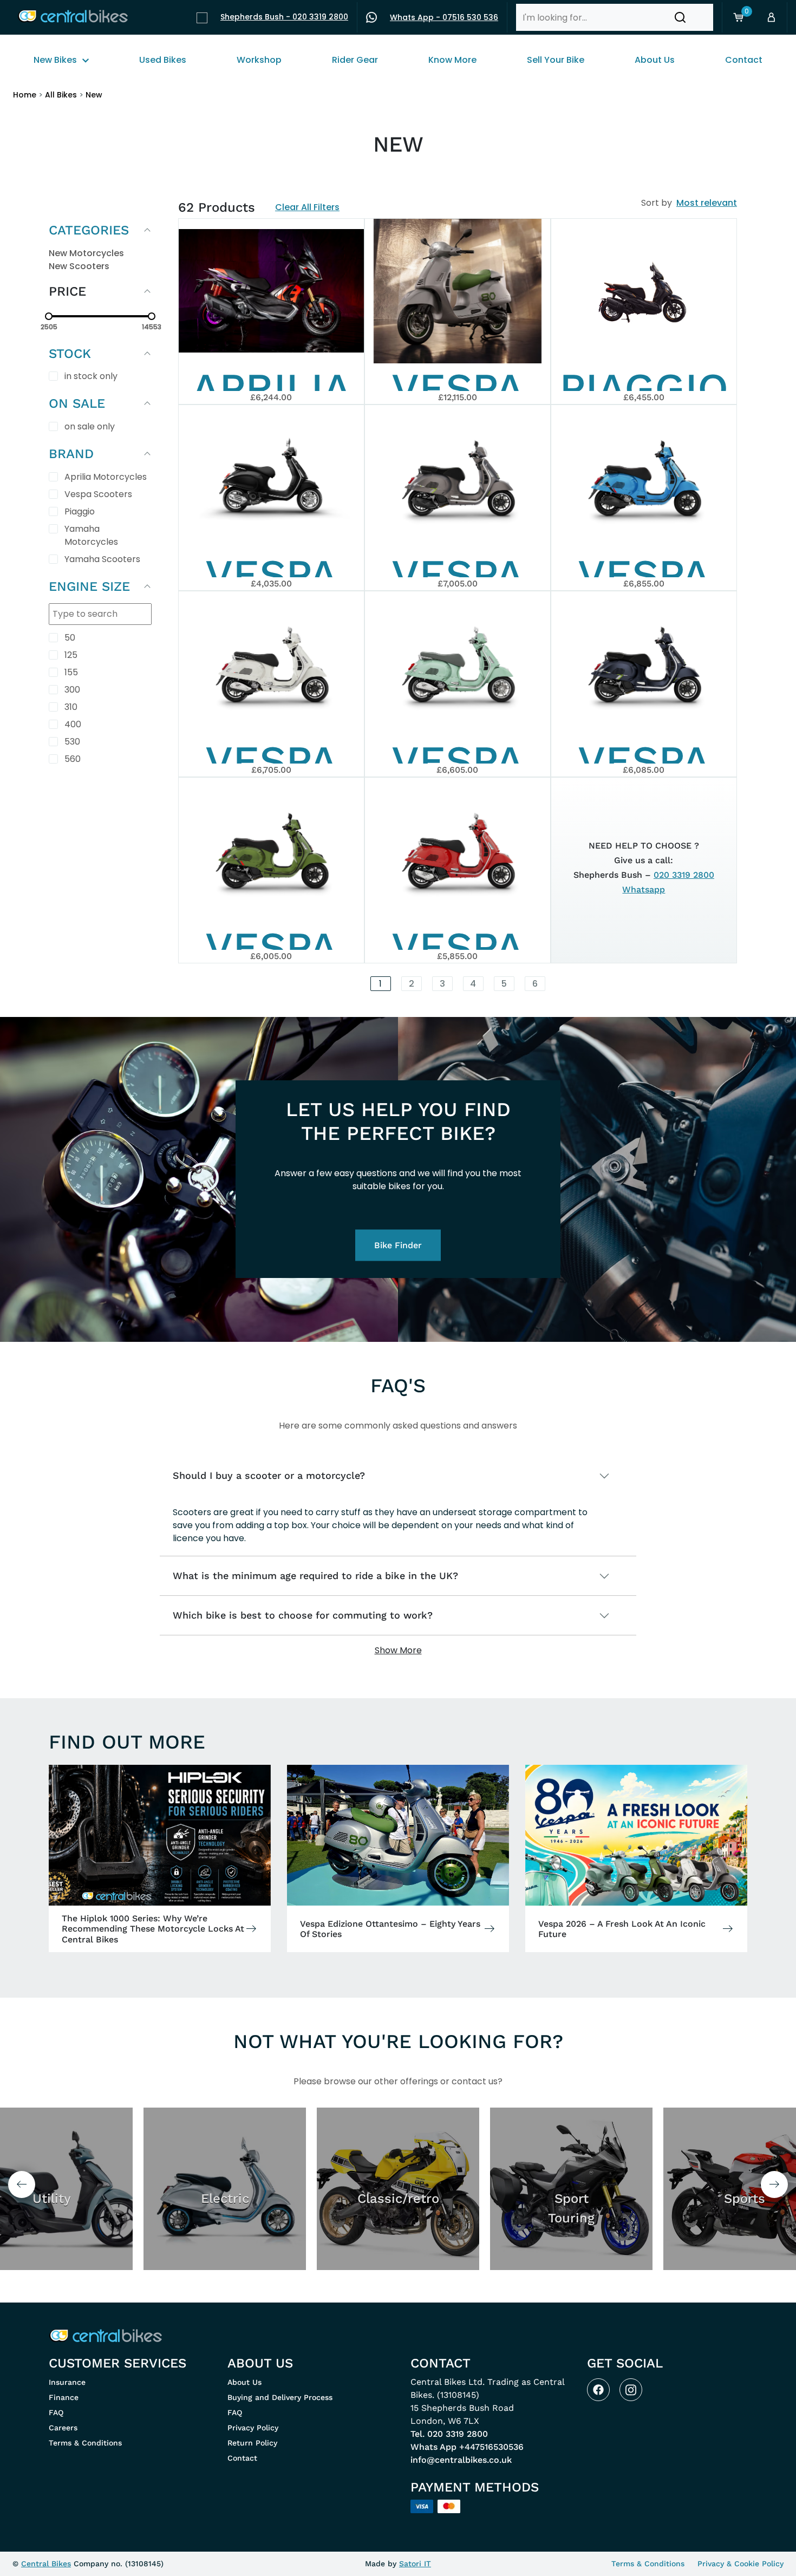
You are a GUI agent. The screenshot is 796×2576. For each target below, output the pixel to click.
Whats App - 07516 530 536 (444, 17)
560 (73, 759)
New (94, 95)
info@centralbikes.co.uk (461, 2460)
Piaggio (80, 511)
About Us (244, 2382)
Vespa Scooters (98, 494)
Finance (64, 2397)
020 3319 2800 (684, 875)
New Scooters (79, 266)
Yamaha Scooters (102, 559)
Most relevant (707, 203)
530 (72, 742)
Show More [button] (398, 1650)
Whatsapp (644, 889)
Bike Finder (398, 1245)
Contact (242, 2458)
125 (71, 655)
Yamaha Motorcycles (91, 535)
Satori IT (415, 2564)
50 (70, 638)
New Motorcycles (86, 253)
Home (25, 95)
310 (71, 707)
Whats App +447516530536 (467, 2447)
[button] (680, 17)
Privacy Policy (253, 2428)
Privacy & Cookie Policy (740, 2564)
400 (73, 724)
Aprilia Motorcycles (106, 477)
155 (71, 672)
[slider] (49, 316)
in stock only (91, 376)
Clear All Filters (307, 207)
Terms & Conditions (85, 2443)
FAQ (56, 2412)
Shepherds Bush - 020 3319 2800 (284, 17)
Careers (63, 2428)
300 (72, 690)
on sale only (90, 426)
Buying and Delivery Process (280, 2397)
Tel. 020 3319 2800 (449, 2434)
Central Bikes (46, 2564)
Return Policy (252, 2443)
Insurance (67, 2382)
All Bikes (61, 95)
